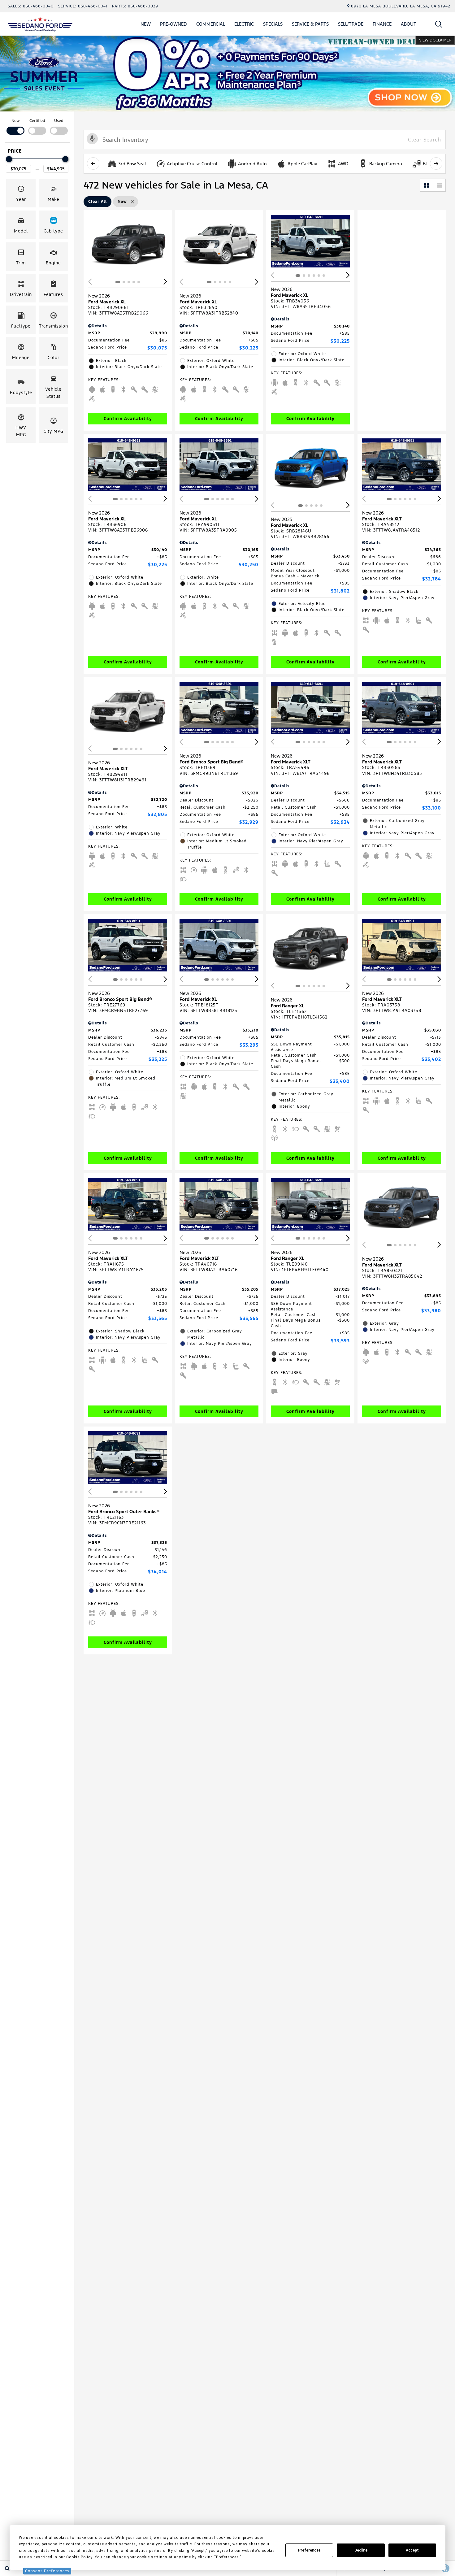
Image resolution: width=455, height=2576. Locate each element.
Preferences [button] (227, 2557)
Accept (412, 2550)
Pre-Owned (173, 24)
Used (59, 121)
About (409, 24)
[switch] (15, 126)
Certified (37, 121)
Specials (273, 24)
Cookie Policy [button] (79, 2557)
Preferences (309, 2550)
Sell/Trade (351, 24)
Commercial (211, 24)
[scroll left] (93, 163)
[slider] (9, 159)
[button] (439, 24)
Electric (244, 24)
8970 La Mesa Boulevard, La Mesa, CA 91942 (401, 6)
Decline (361, 2550)
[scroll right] (436, 163)
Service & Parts (310, 24)
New (146, 24)
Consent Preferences (47, 2571)
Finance (382, 24)
